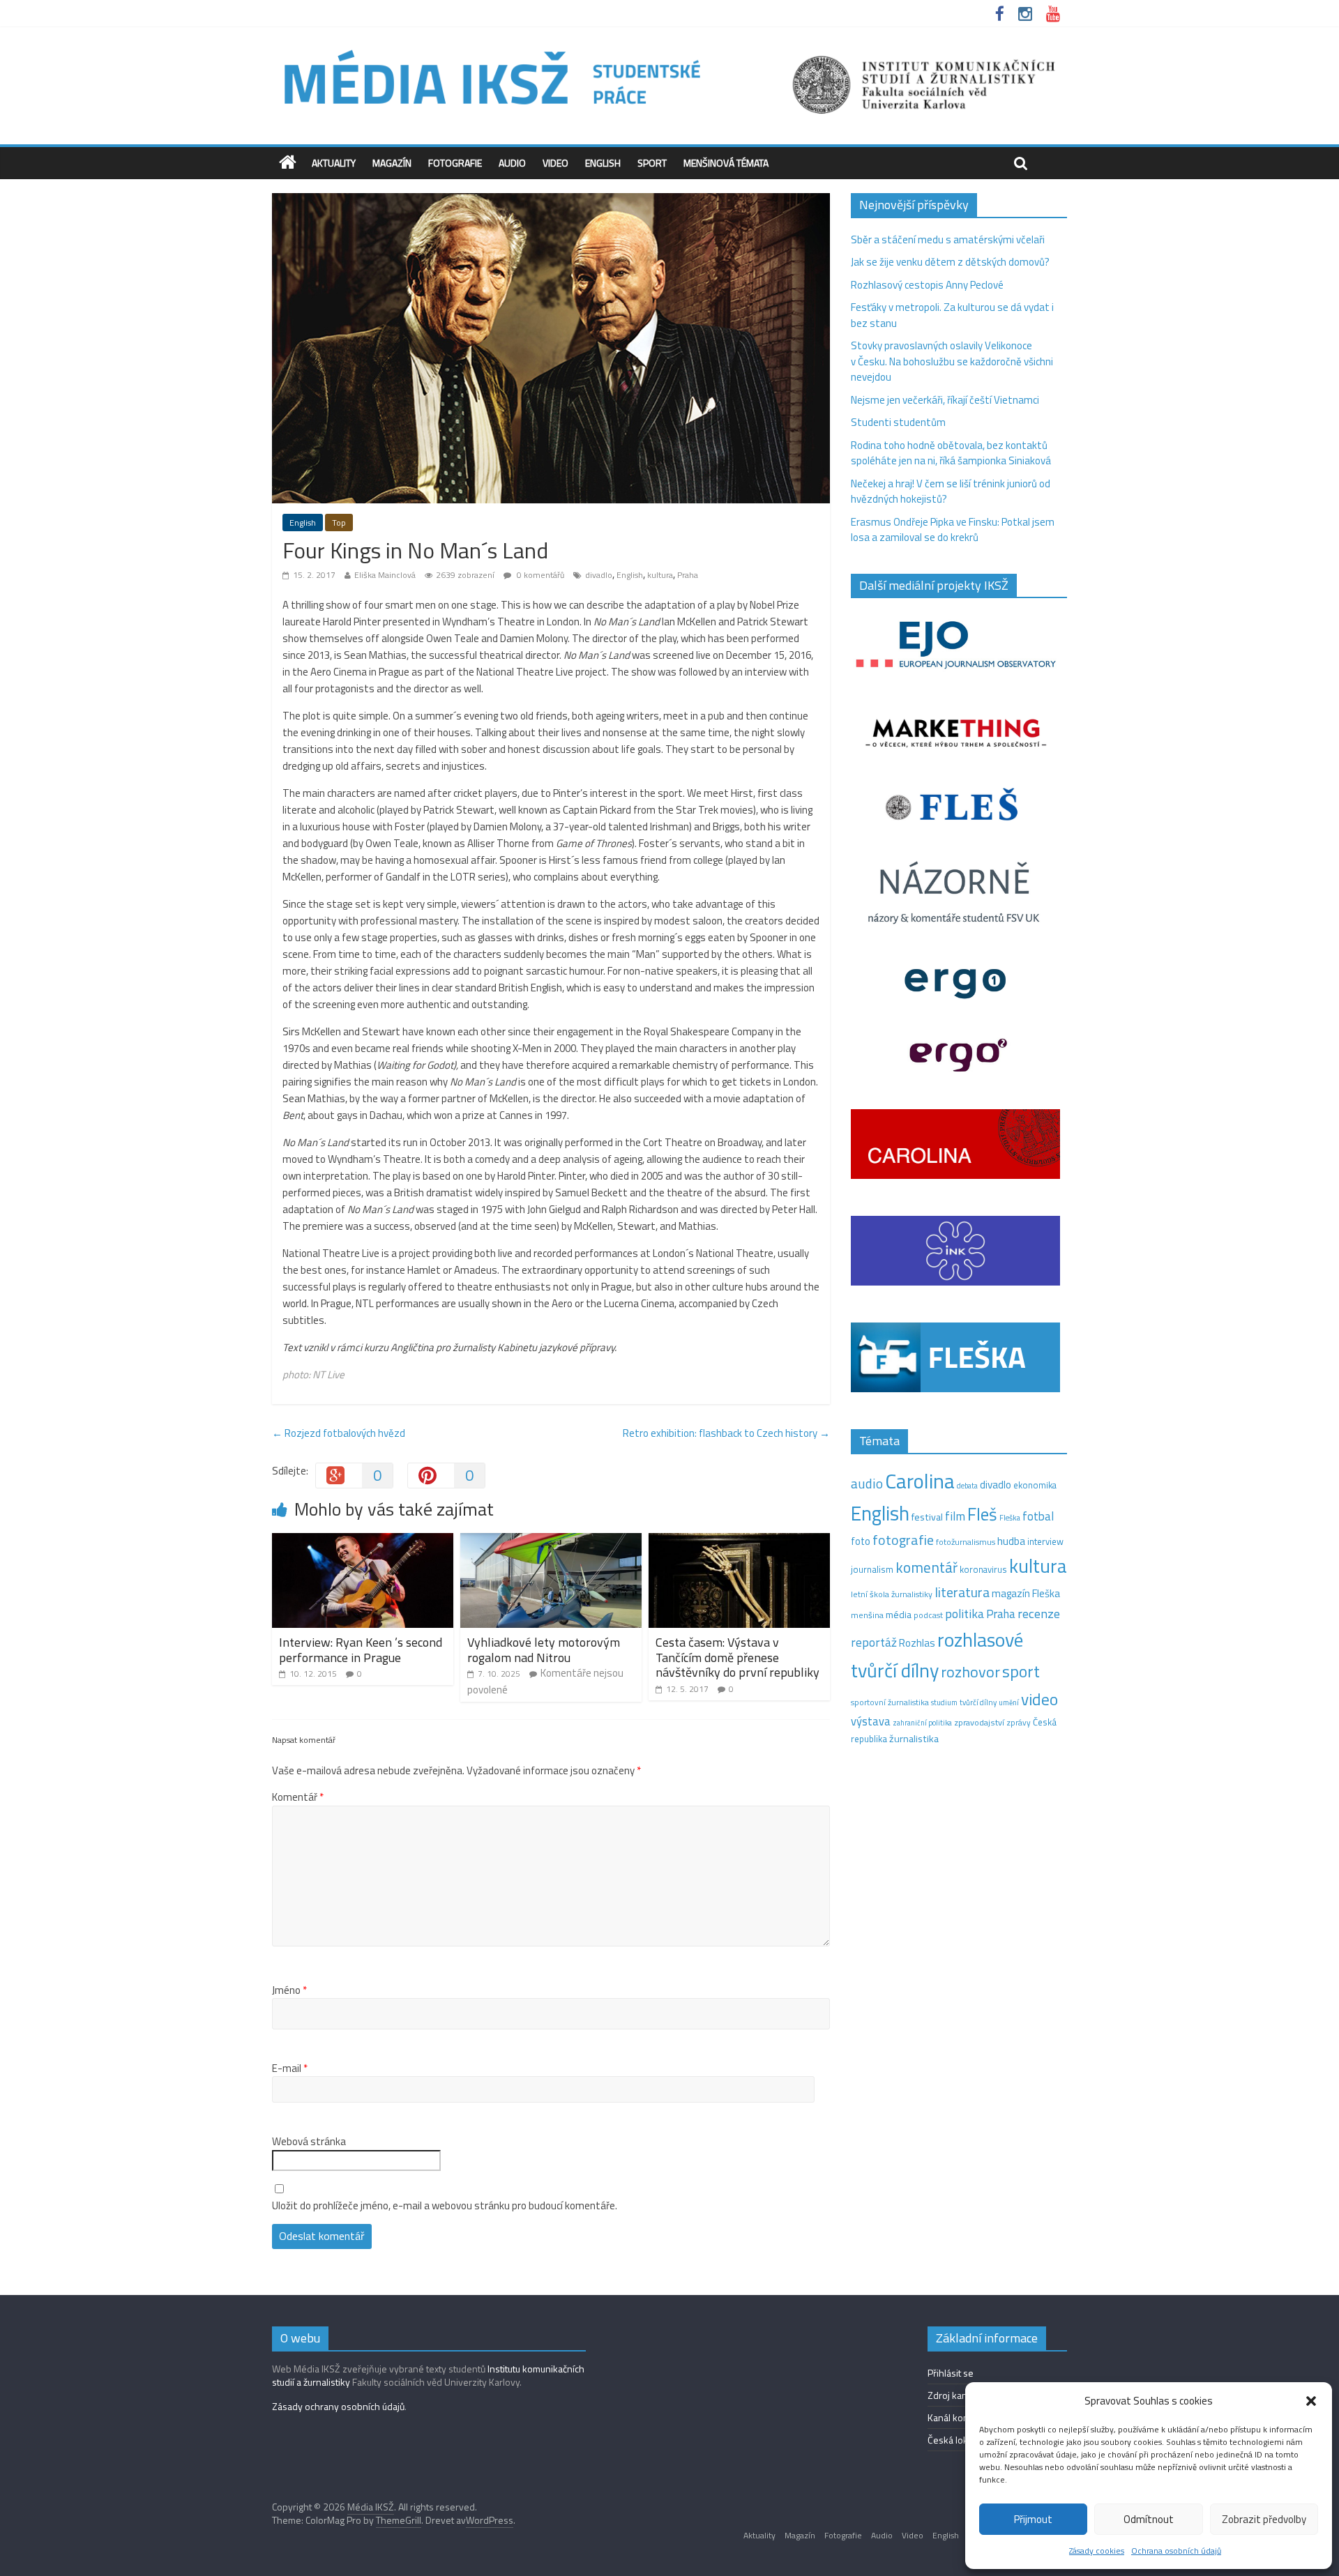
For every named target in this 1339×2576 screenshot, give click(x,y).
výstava (871, 1721)
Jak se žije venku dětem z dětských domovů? (950, 262)
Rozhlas (917, 1643)
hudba (1011, 1541)
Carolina (920, 1481)
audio (867, 1483)
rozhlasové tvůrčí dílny (937, 1655)
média (899, 1615)
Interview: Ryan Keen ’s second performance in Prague (361, 1650)
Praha (688, 575)
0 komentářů (539, 575)
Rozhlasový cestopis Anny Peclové (927, 285)
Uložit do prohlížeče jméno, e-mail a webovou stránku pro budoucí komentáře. (445, 2206)
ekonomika (1035, 1485)
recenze (1039, 1613)
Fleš (982, 1514)
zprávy (1019, 1723)
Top (339, 523)
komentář (926, 1567)
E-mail (290, 2068)
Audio (512, 163)
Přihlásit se (951, 2373)
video (1039, 1699)
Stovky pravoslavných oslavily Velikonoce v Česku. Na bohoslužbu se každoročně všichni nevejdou (952, 361)
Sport (652, 163)
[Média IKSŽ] (669, 48)
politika (964, 1614)
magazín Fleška (1026, 1593)
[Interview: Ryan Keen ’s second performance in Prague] (363, 1541)
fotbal (1038, 1516)
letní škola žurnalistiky (892, 1594)
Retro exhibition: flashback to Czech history (726, 1433)
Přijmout (1033, 2519)
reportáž (874, 1642)
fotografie (903, 1540)
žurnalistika (914, 1739)
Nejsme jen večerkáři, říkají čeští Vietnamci (945, 400)
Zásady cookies (1097, 2551)
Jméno (289, 1990)
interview (1045, 1541)
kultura (660, 575)
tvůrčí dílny (978, 1702)
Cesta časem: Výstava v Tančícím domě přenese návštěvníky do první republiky (737, 1657)
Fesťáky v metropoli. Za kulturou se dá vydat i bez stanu (952, 315)
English (603, 163)
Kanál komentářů (963, 2417)
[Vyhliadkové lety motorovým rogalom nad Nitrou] (551, 1541)
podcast (928, 1615)
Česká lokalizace (962, 2440)
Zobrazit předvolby (1264, 2519)
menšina (867, 1615)
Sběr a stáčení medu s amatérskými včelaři (948, 239)
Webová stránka (309, 2142)
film (955, 1516)
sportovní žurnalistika (890, 1702)
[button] (1311, 2401)
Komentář (298, 1797)
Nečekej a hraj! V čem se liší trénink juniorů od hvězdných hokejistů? (951, 491)
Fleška (1010, 1517)
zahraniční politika (922, 1723)
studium (944, 1702)
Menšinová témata (726, 163)
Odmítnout (1149, 2519)
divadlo (599, 575)
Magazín (392, 163)
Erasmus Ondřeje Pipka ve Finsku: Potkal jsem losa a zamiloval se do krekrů (953, 530)
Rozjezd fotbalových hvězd (339, 1433)
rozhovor (970, 1672)
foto (861, 1541)
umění (1009, 1702)
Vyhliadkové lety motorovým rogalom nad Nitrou (544, 1650)
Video (555, 163)
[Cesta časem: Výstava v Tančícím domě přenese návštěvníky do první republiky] (739, 1541)
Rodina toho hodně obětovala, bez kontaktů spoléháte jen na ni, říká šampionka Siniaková (951, 453)
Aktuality (334, 163)
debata (967, 1486)
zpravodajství (979, 1722)
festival (927, 1517)
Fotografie (455, 163)
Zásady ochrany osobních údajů (338, 2406)
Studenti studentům (898, 422)
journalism (872, 1569)
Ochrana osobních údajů (1176, 2551)
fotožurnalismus (966, 1542)
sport (1021, 1671)
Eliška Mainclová (385, 575)
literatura (962, 1592)
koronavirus (983, 1569)
